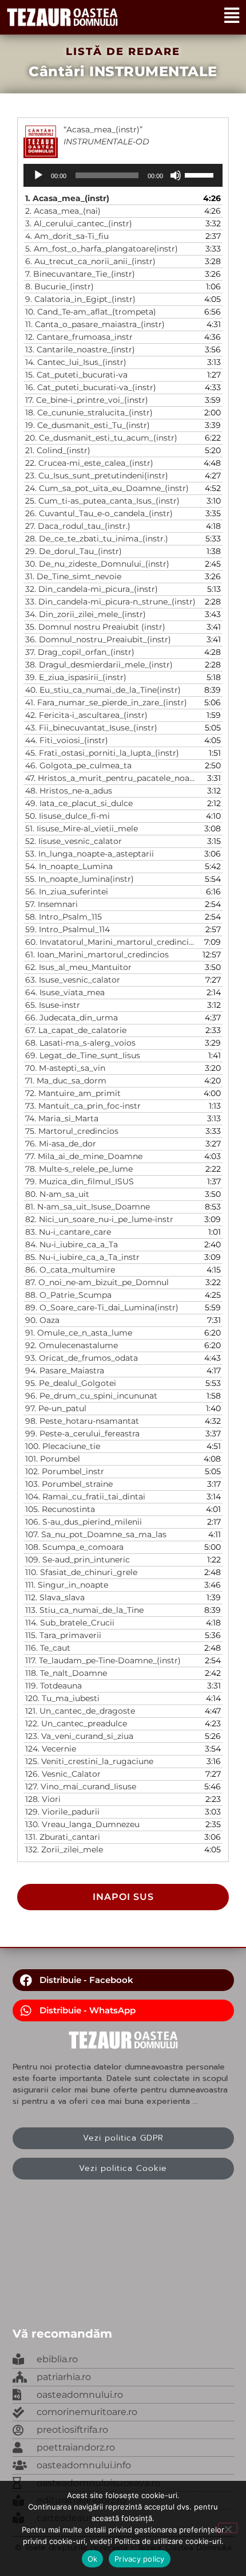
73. (83, 1106)
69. (83, 1055)
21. (58, 450)
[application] (123, 175)
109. (78, 1560)
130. (82, 1824)
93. (82, 1358)
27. (78, 526)
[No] (228, 2528)
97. (56, 1408)
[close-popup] (123, 2395)
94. (65, 1371)
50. (68, 816)
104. (85, 1497)
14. (76, 362)
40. (103, 690)
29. (74, 551)
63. (73, 980)
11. (95, 324)
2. (63, 211)
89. (102, 1307)
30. (97, 564)
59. (68, 929)
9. (80, 299)
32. (92, 589)
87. (97, 1282)
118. (66, 1673)
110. (81, 1572)
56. (67, 892)
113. (84, 1610)
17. (87, 400)
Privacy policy (140, 2559)
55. (80, 879)
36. (98, 639)
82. (99, 1219)
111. (67, 1585)
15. (76, 375)
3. (79, 223)
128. (43, 1799)
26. (99, 513)
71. (66, 1081)
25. (102, 501)
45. (102, 753)
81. (88, 1207)
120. (62, 1698)
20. (101, 438)
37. (80, 652)
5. (102, 249)
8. (59, 286)
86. (70, 1270)
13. (80, 350)
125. (89, 1761)
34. (86, 614)
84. (72, 1244)
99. (82, 1434)
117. (103, 1660)
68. (80, 1043)
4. (67, 236)
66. (72, 1018)
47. (112, 778)
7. (80, 274)
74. (62, 1118)
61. (97, 955)
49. (79, 803)
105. (60, 1509)
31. (73, 576)
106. (84, 1522)
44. (67, 740)
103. (69, 1484)
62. (78, 967)
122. (76, 1723)
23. (97, 476)
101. (53, 1459)
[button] (123, 1980)
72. (73, 1093)
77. (84, 1156)
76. (61, 1144)
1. (67, 198)
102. (65, 1471)
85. (82, 1257)
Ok (93, 2559)
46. (78, 765)
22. (89, 463)
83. (68, 1232)
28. (97, 539)
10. (91, 312)
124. (51, 1749)
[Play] (38, 175)
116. (48, 1648)
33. (110, 602)
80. (57, 1194)
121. (80, 1711)
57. (51, 904)
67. (76, 1030)
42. (86, 715)
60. (112, 942)
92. (72, 1345)
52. (74, 841)
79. (80, 1181)
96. (91, 1396)
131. (63, 1837)
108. (74, 1547)
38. (99, 665)
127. (81, 1786)
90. (42, 1320)
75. (72, 1131)
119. (53, 1686)
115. (63, 1635)
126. (63, 1774)
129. (62, 1812)
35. (95, 627)
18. (89, 413)
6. (90, 261)
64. (65, 992)
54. (69, 866)
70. (65, 1068)
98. (82, 1421)
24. (107, 488)
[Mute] (176, 175)
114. (70, 1623)
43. (91, 728)
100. (63, 1446)
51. (82, 828)
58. (64, 917)
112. (55, 1597)
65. (53, 1005)
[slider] (201, 174)
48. (69, 791)
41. (106, 702)
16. (91, 387)
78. (79, 1169)
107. (96, 1534)
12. (79, 337)
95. (71, 1383)
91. (79, 1333)
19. (88, 425)
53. (90, 854)
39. (76, 677)
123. (79, 1736)
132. (64, 1849)
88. (68, 1295)
